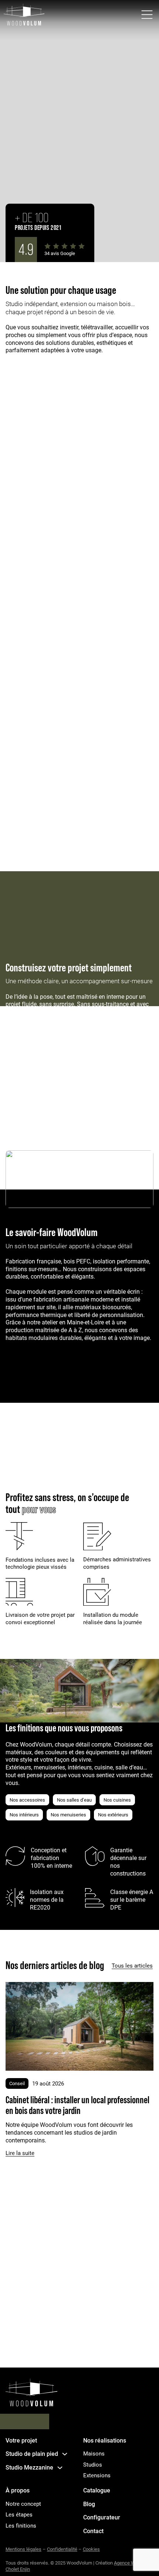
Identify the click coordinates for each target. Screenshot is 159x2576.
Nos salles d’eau (74, 1800)
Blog (89, 2504)
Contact (93, 2531)
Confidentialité (62, 2549)
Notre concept (23, 2504)
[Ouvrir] (147, 15)
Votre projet (21, 2440)
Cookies (91, 2549)
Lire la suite (20, 2153)
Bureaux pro (28, 712)
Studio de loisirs (68, 628)
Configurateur (102, 2517)
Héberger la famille (116, 628)
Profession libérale (71, 712)
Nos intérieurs (24, 1815)
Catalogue (97, 2490)
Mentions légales (23, 2549)
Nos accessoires (27, 1800)
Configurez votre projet (42, 185)
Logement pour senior (93, 528)
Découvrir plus (31, 1037)
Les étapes (19, 2514)
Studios (93, 2465)
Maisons (94, 2453)
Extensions (97, 2475)
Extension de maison (37, 528)
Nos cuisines (117, 1800)
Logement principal (35, 543)
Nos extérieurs (113, 1815)
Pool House (27, 628)
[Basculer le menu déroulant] (65, 2454)
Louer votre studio (34, 444)
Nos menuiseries (68, 1815)
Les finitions (21, 2526)
